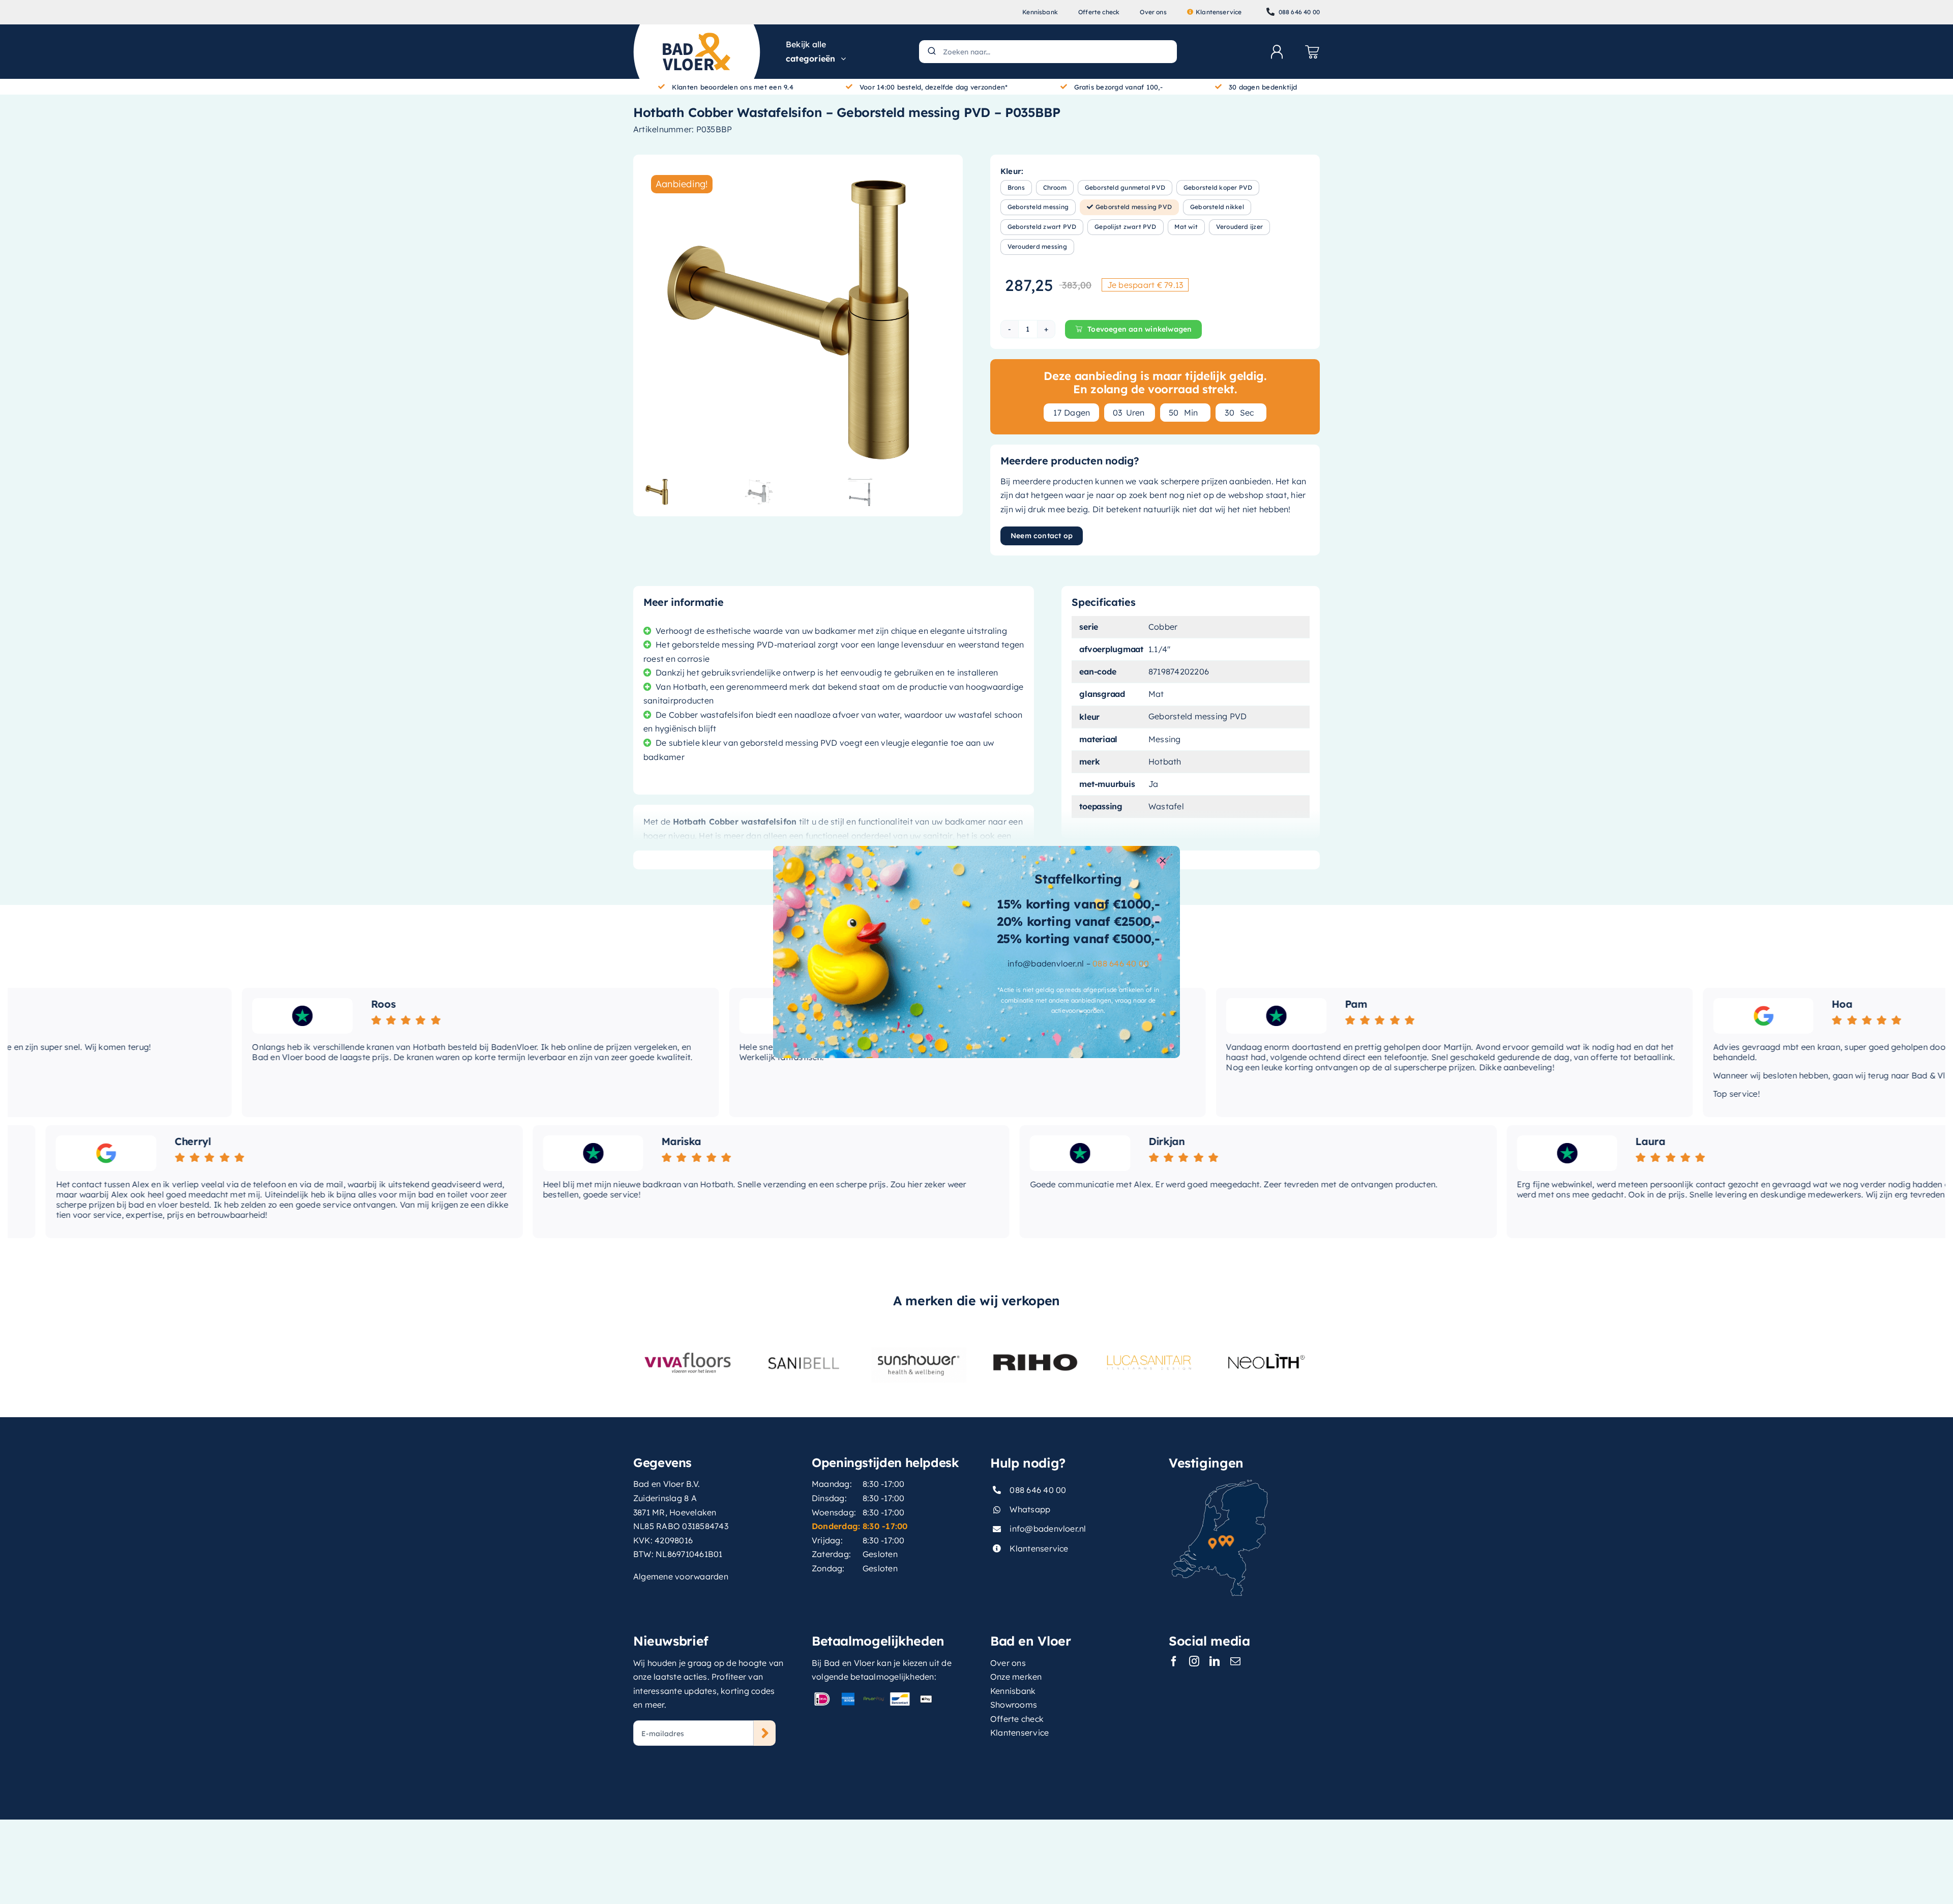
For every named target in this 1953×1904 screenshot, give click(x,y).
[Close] (1163, 861)
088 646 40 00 (1121, 963)
